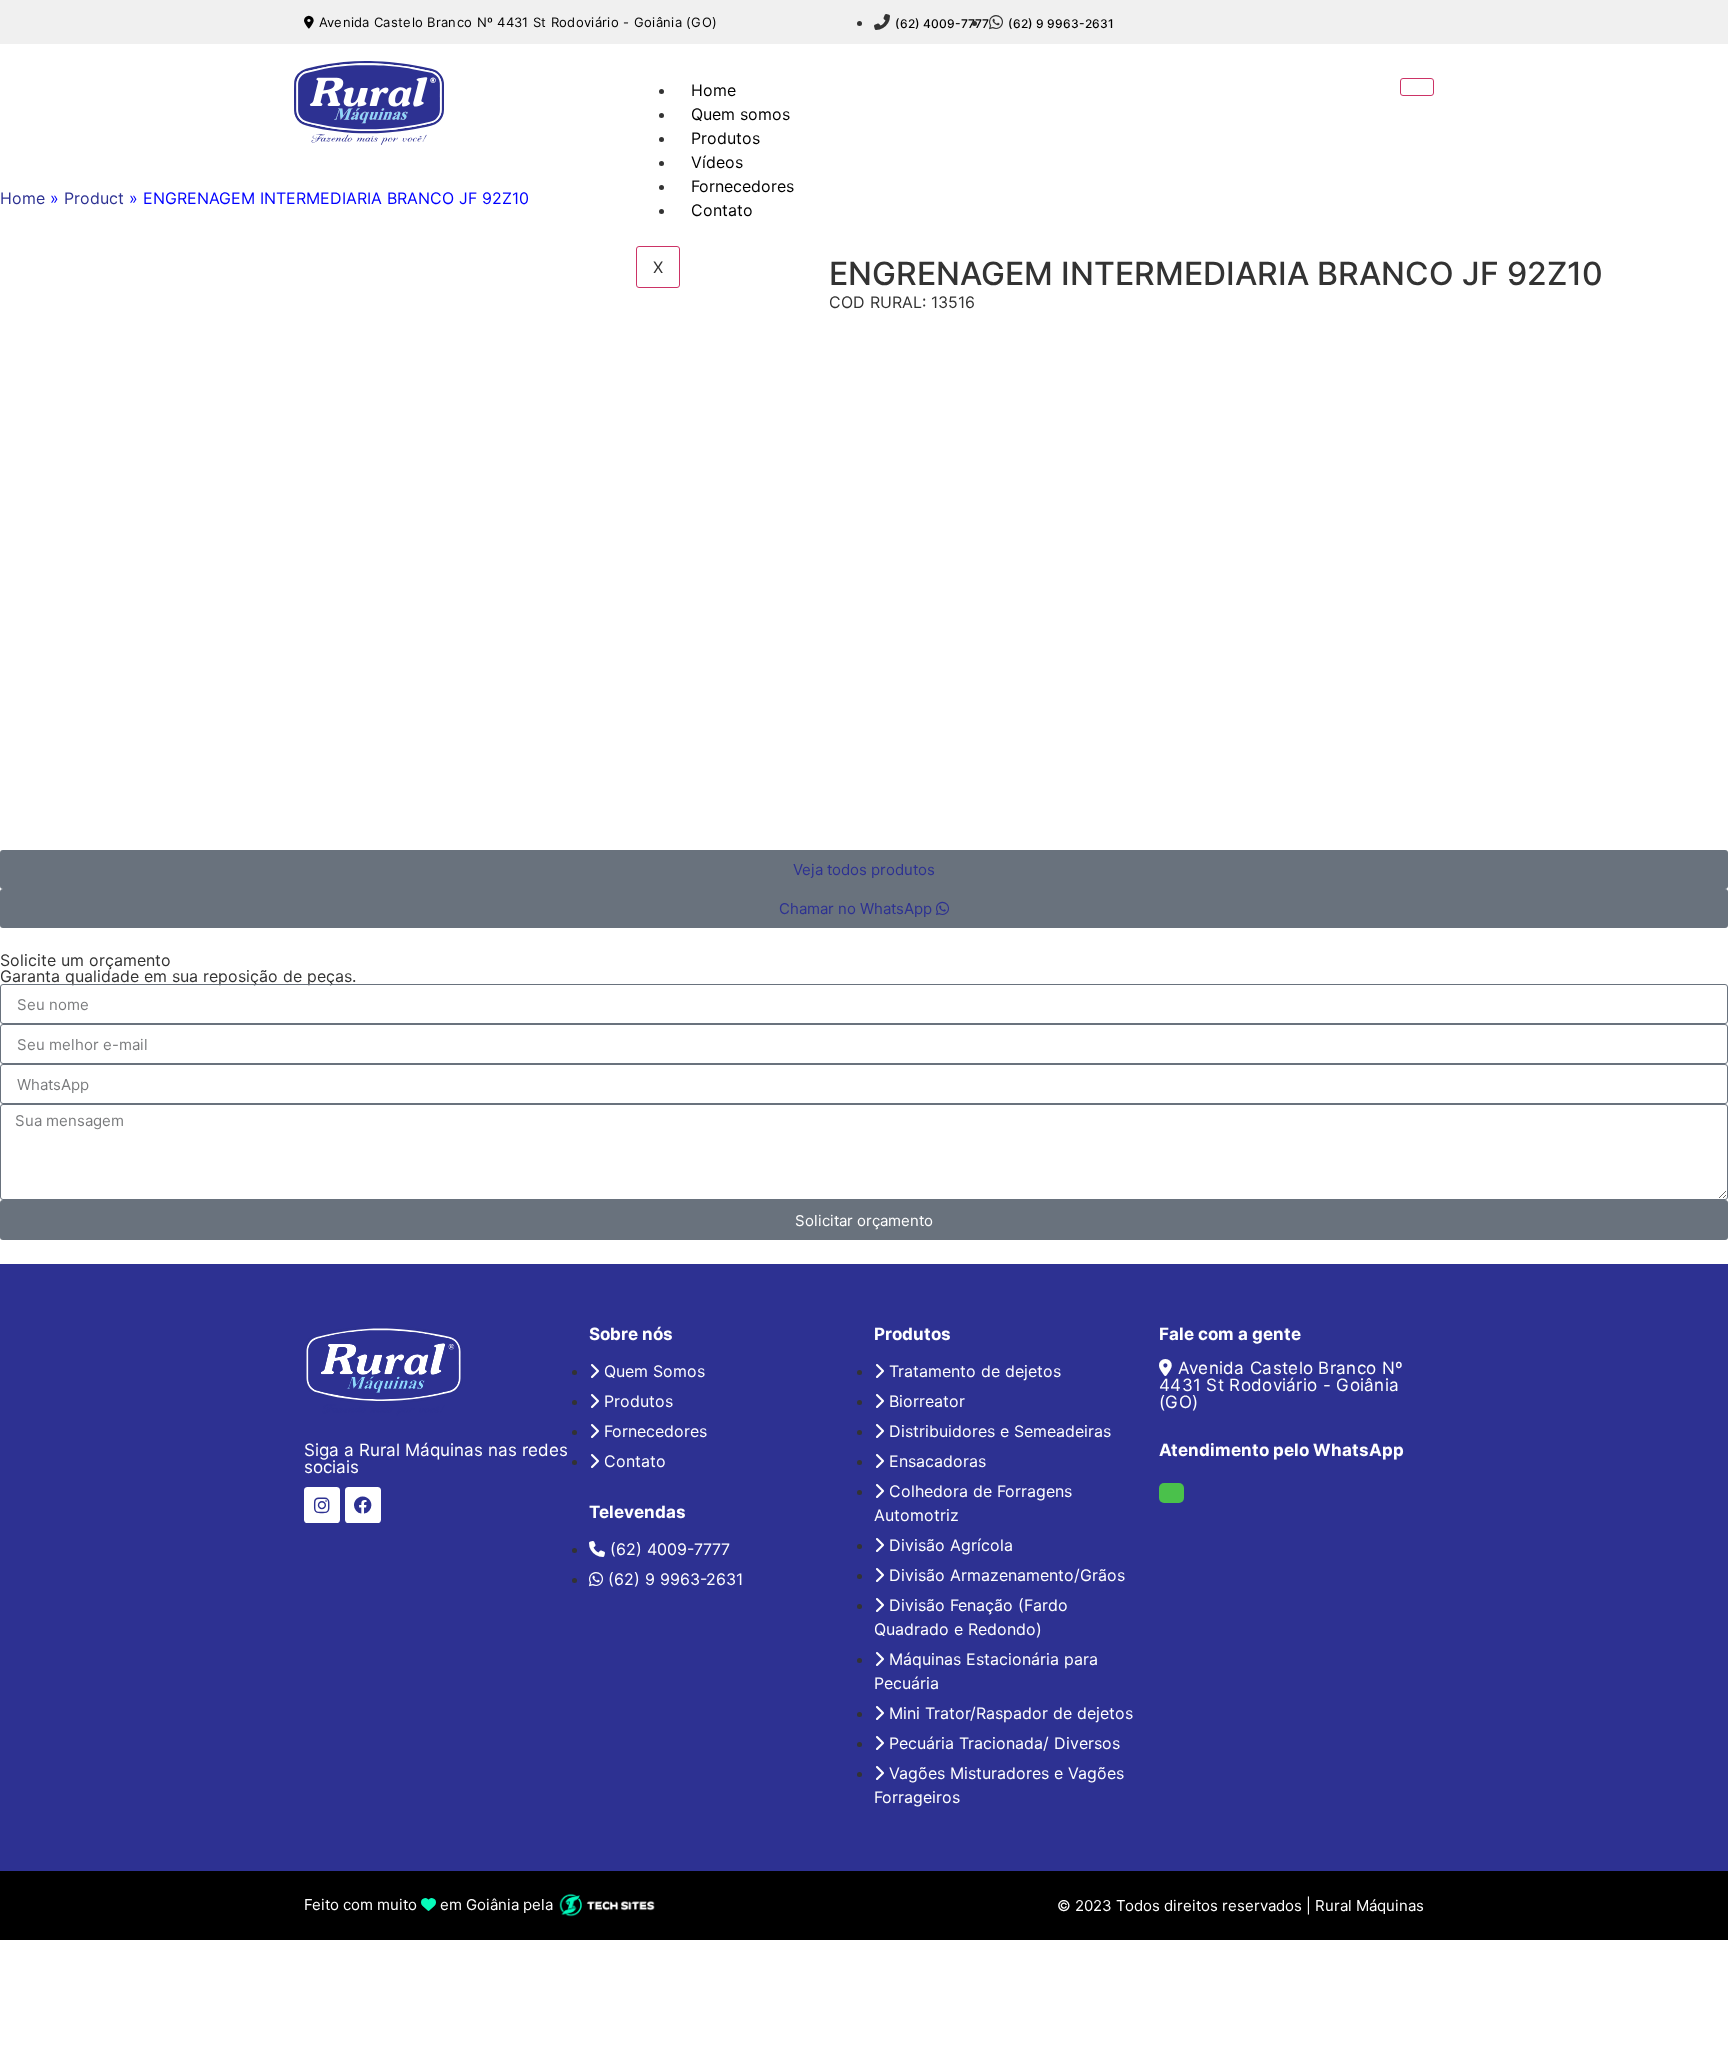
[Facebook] (363, 1505)
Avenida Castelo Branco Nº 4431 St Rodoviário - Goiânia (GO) (515, 22)
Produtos (725, 138)
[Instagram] (322, 1505)
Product (94, 198)
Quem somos (740, 114)
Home (713, 90)
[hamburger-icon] (1417, 87)
